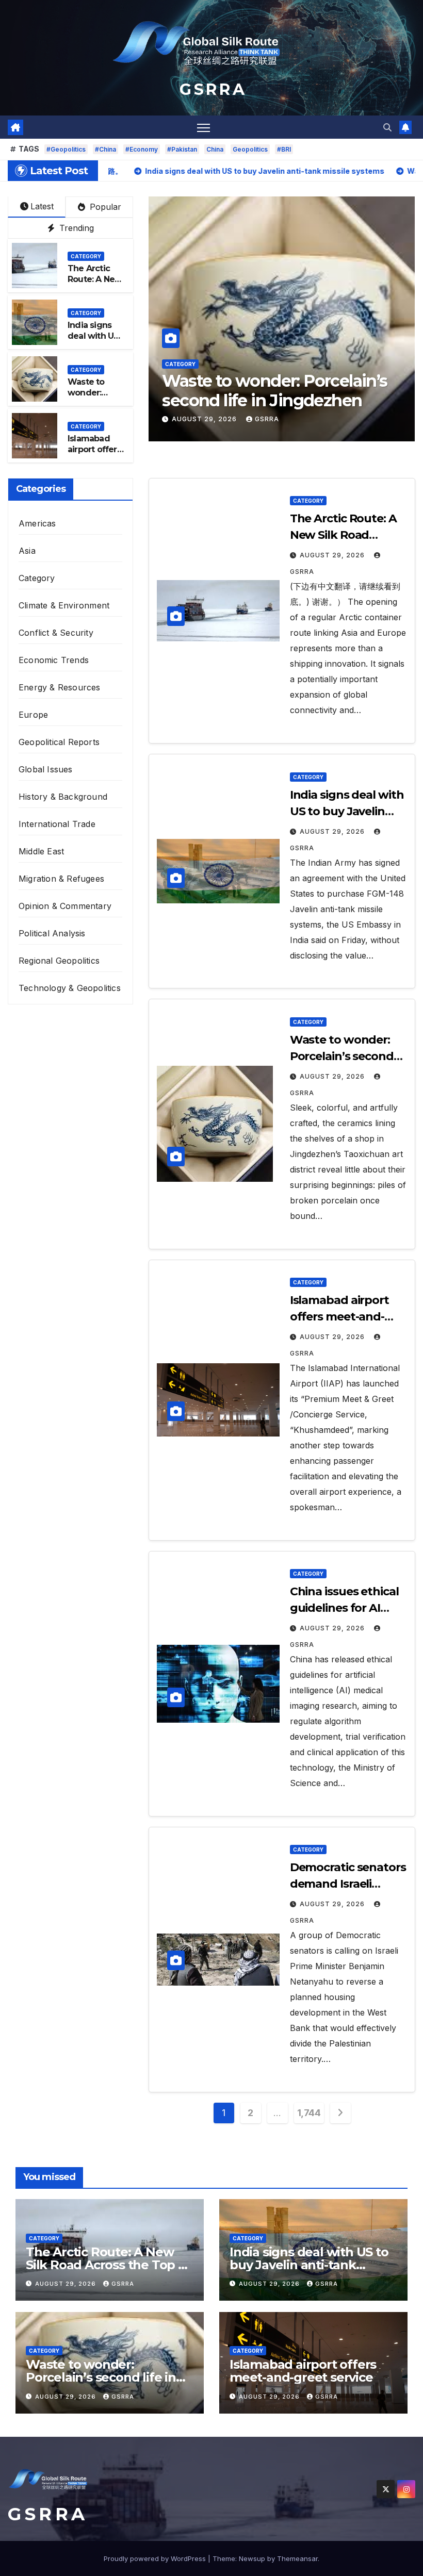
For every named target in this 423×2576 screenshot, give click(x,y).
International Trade (57, 824)
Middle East (41, 851)
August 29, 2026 (205, 419)
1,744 (309, 2113)
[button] (387, 127)
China (215, 149)
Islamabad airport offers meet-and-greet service (280, 391)
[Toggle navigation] (204, 127)
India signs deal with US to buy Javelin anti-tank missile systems (309, 2265)
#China (105, 149)
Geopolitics (250, 149)
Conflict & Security (56, 633)
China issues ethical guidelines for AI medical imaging (344, 1608)
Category (180, 364)
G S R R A (211, 89)
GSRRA (267, 419)
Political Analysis (52, 933)
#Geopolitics (66, 149)
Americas (37, 523)
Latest (42, 206)
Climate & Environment (64, 605)
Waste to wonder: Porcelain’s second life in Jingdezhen (342, 1056)
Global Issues (46, 769)
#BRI (284, 149)
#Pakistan (182, 149)
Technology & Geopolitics (70, 988)
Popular (104, 207)
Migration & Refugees (61, 879)
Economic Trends (54, 660)
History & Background (63, 797)
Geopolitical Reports (59, 742)
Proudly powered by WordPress (156, 2558)
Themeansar (297, 2558)
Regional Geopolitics (59, 961)
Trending (75, 228)
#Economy (142, 149)
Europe (33, 715)
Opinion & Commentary (65, 906)
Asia (27, 551)
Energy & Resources (60, 687)
